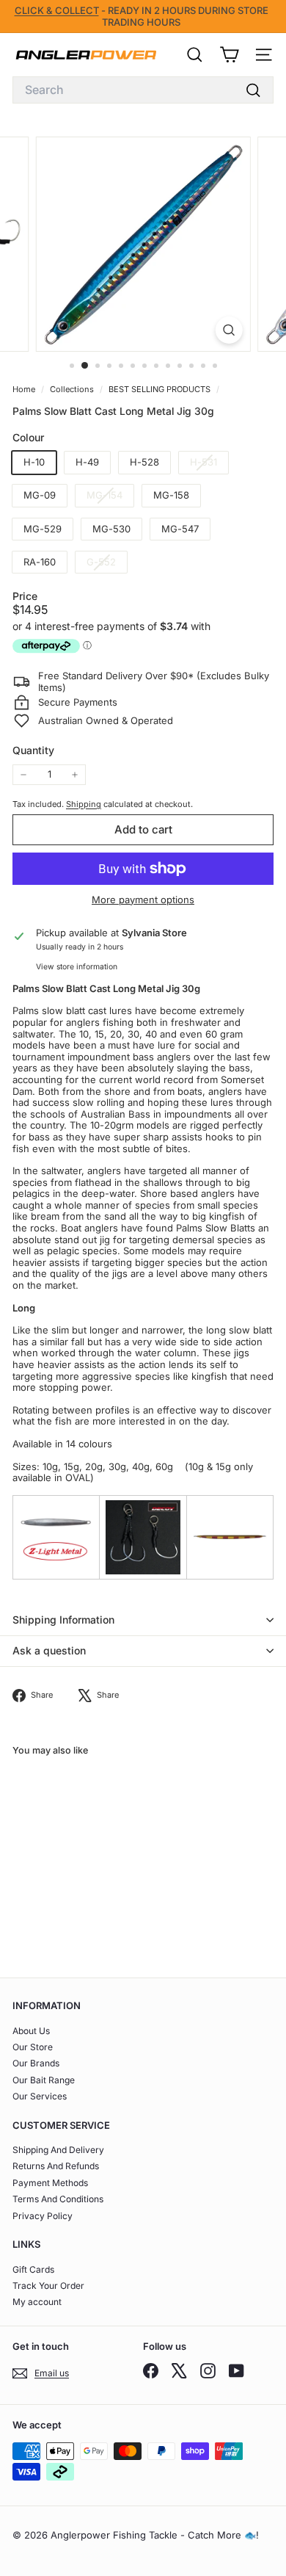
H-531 (209, 464)
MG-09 (40, 495)
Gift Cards (33, 2269)
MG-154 (110, 498)
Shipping (84, 804)
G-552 (107, 564)
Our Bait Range (44, 2080)
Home (25, 389)
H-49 (87, 462)
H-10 (34, 462)
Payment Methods (50, 2183)
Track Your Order (48, 2286)
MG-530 (111, 529)
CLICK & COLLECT (57, 10)
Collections (73, 389)
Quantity (33, 750)
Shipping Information (63, 1620)
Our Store (33, 2047)
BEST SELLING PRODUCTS (159, 389)
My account (37, 2302)
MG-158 (171, 495)
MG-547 (180, 529)
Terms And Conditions (58, 2199)
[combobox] (143, 90)
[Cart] (229, 55)
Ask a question (49, 1650)
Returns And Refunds (56, 2166)
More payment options (143, 900)
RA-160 (40, 562)
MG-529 (43, 529)
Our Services (40, 2096)
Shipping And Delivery (58, 2150)
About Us (31, 2031)
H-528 (144, 462)
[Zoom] (228, 330)
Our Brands (36, 2063)
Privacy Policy (43, 2216)
